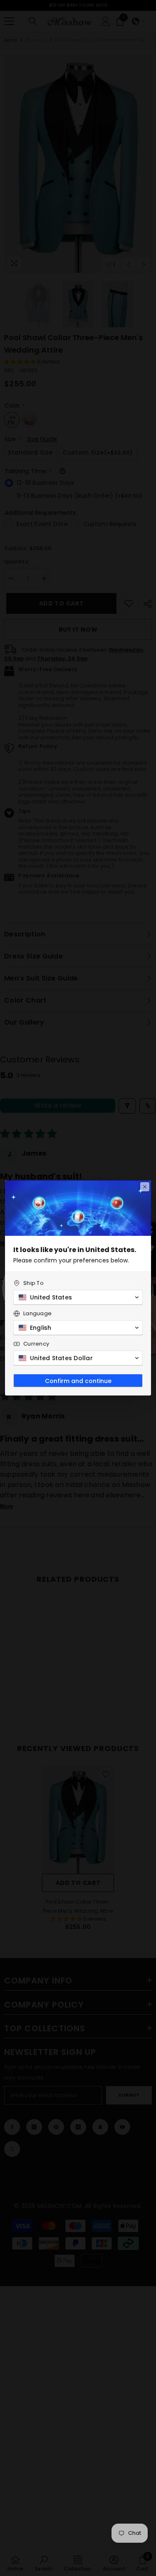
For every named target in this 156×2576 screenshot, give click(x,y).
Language (37, 1313)
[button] (78, 1297)
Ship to (33, 1283)
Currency (36, 1344)
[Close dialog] (145, 1187)
